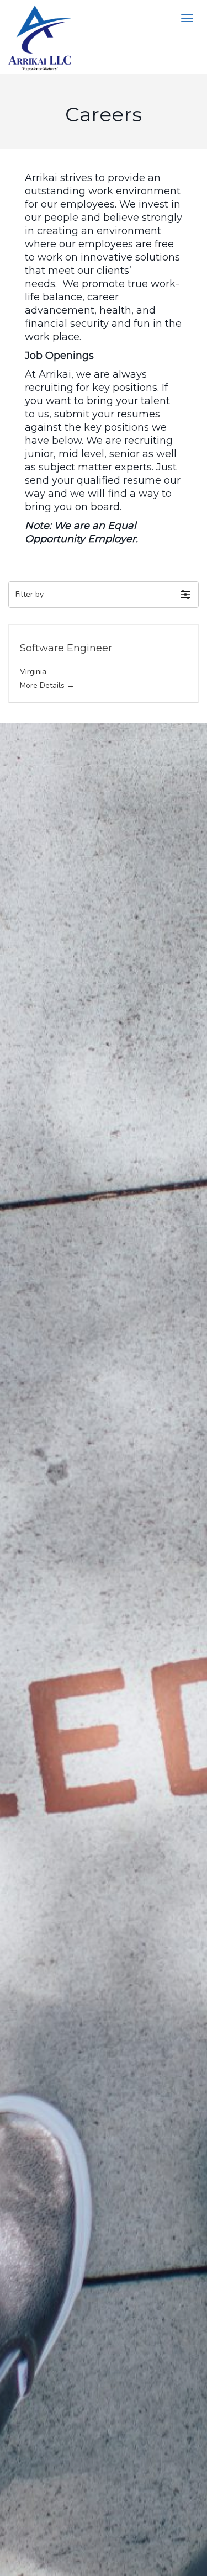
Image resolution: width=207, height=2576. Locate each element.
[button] (104, 595)
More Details (43, 685)
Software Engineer (66, 648)
